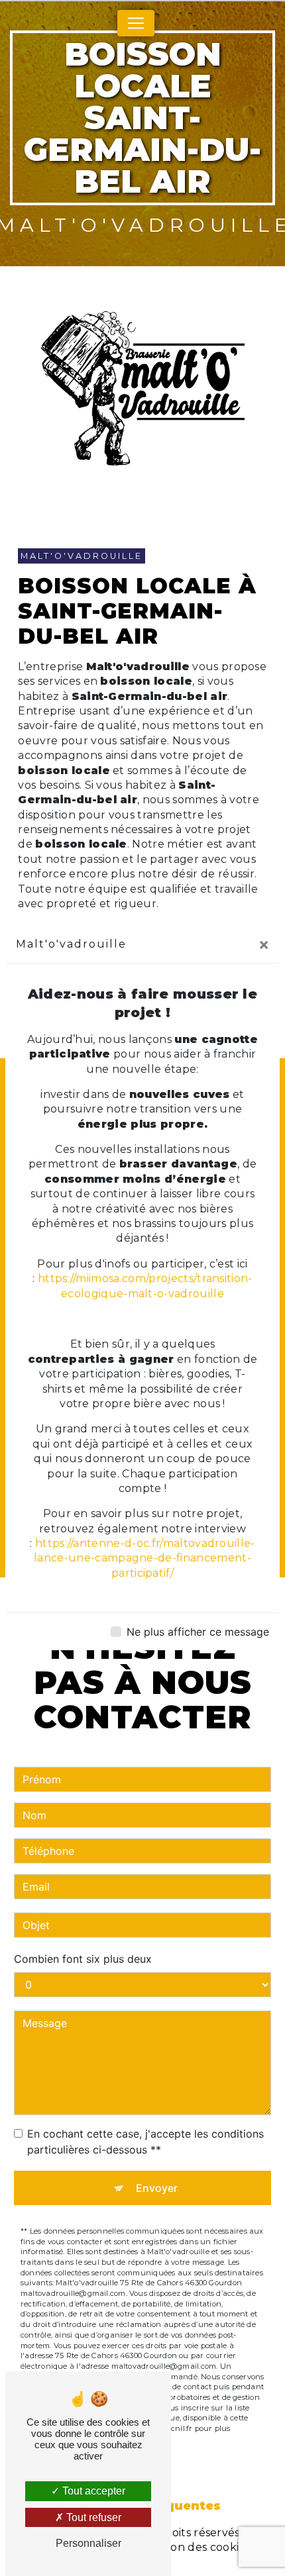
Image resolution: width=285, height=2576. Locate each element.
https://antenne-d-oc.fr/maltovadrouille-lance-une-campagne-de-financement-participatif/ (144, 1558)
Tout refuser (92, 2517)
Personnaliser (88, 2543)
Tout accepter (92, 2491)
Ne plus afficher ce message (198, 1632)
